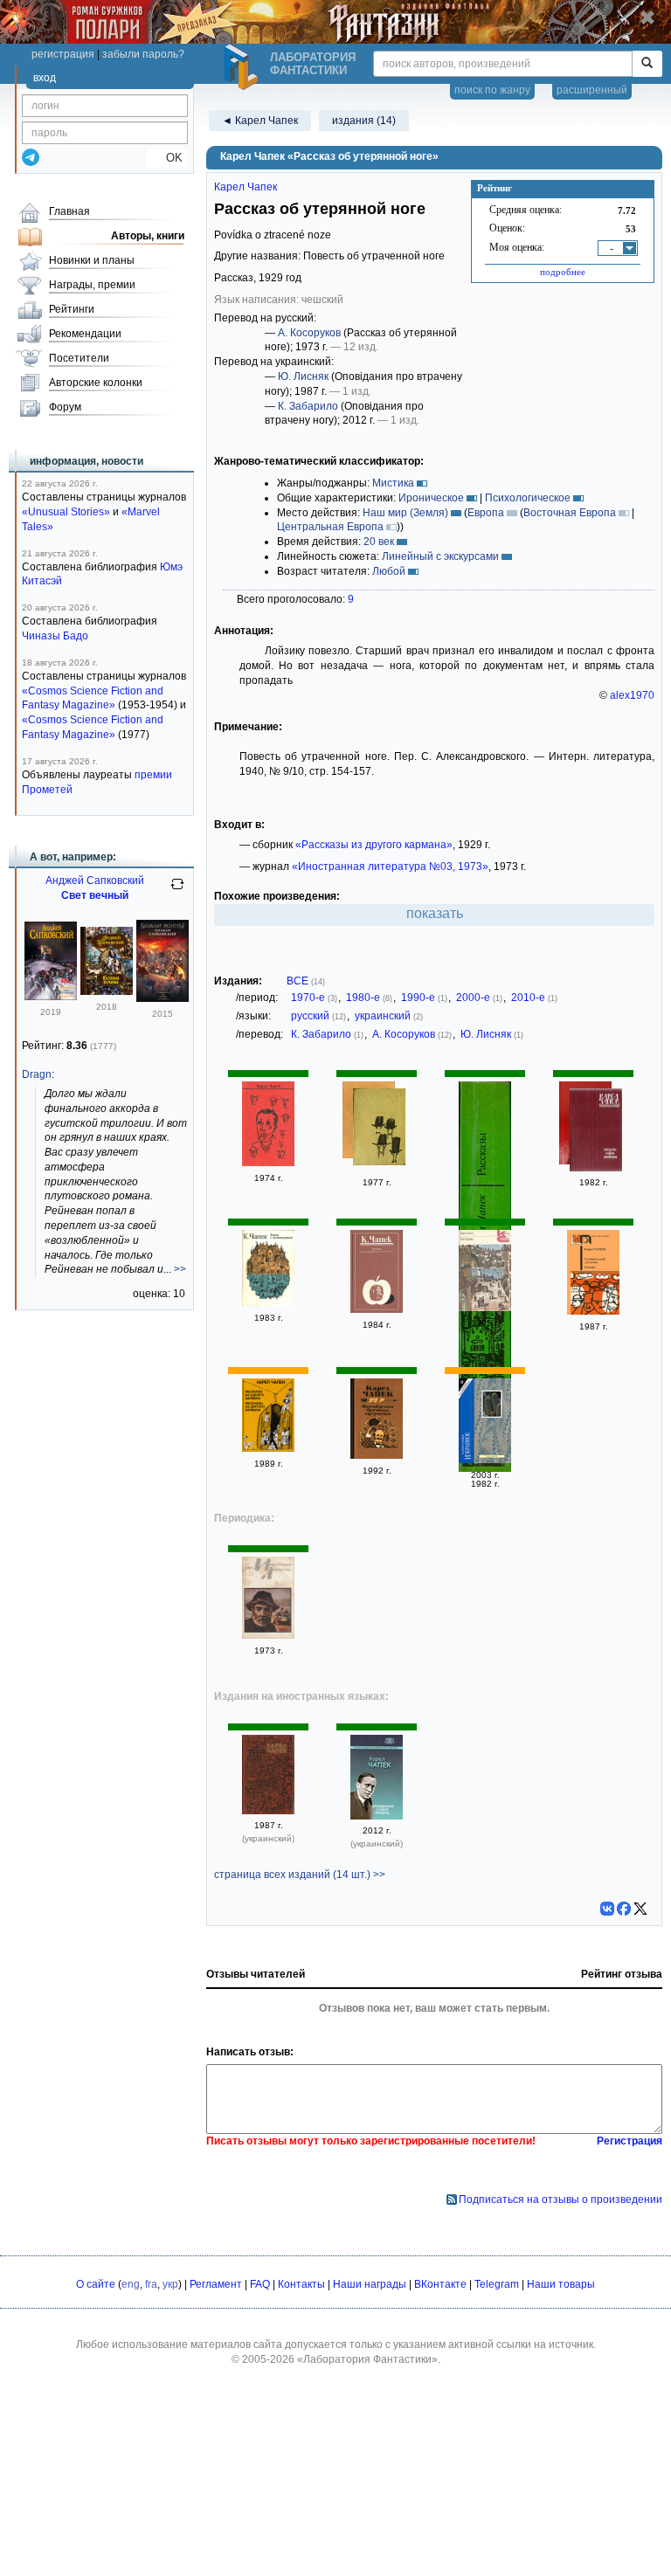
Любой (389, 571)
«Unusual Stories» (66, 512)
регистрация (63, 54)
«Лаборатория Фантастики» (367, 2359)
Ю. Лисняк (303, 376)
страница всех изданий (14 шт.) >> (300, 1875)
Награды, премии (92, 285)
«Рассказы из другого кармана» (374, 845)
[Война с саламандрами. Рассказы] (268, 1302)
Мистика (393, 483)
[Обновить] (177, 891)
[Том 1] (268, 1163)
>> (180, 1269)
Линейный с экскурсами (440, 556)
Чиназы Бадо (55, 636)
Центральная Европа (330, 527)
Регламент (216, 2284)
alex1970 (632, 695)
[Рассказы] (485, 1308)
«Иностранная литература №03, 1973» (390, 867)
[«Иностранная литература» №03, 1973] (268, 1635)
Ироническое (431, 498)
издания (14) (364, 121)
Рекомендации (85, 334)
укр (170, 2284)
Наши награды (370, 2284)
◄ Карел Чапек (260, 121)
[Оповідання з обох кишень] (377, 1816)
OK (167, 158)
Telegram (497, 2284)
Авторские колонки (96, 383)
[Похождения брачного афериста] (377, 1455)
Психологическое (528, 498)
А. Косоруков (309, 333)
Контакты (301, 2284)
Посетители (79, 358)
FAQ (260, 2284)
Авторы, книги (148, 236)
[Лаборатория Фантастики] (244, 67)
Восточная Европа (570, 513)
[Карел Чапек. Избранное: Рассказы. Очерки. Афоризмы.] (596, 1132)
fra (151, 2284)
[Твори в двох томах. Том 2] (268, 1811)
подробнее (563, 272)
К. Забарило (308, 406)
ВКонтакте (440, 2284)
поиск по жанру (492, 90)
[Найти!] (647, 64)
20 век (379, 542)
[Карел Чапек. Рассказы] (377, 1309)
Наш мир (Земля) (405, 513)
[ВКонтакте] (607, 1909)
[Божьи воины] (107, 991)
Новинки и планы (92, 260)
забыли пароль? (143, 54)
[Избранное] (485, 1460)
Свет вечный (95, 895)
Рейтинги (72, 309)
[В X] (640, 1909)
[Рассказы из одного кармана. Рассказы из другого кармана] (379, 1129)
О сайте (96, 2284)
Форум (65, 407)
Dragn (37, 1074)
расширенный (592, 90)
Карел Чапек (246, 187)
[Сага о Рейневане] (51, 997)
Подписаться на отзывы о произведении (560, 2200)
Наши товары (561, 2284)
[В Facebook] (624, 1909)
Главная (69, 211)
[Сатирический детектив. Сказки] (593, 1311)
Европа (486, 513)
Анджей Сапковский (95, 881)
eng (131, 2284)
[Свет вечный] (163, 998)
